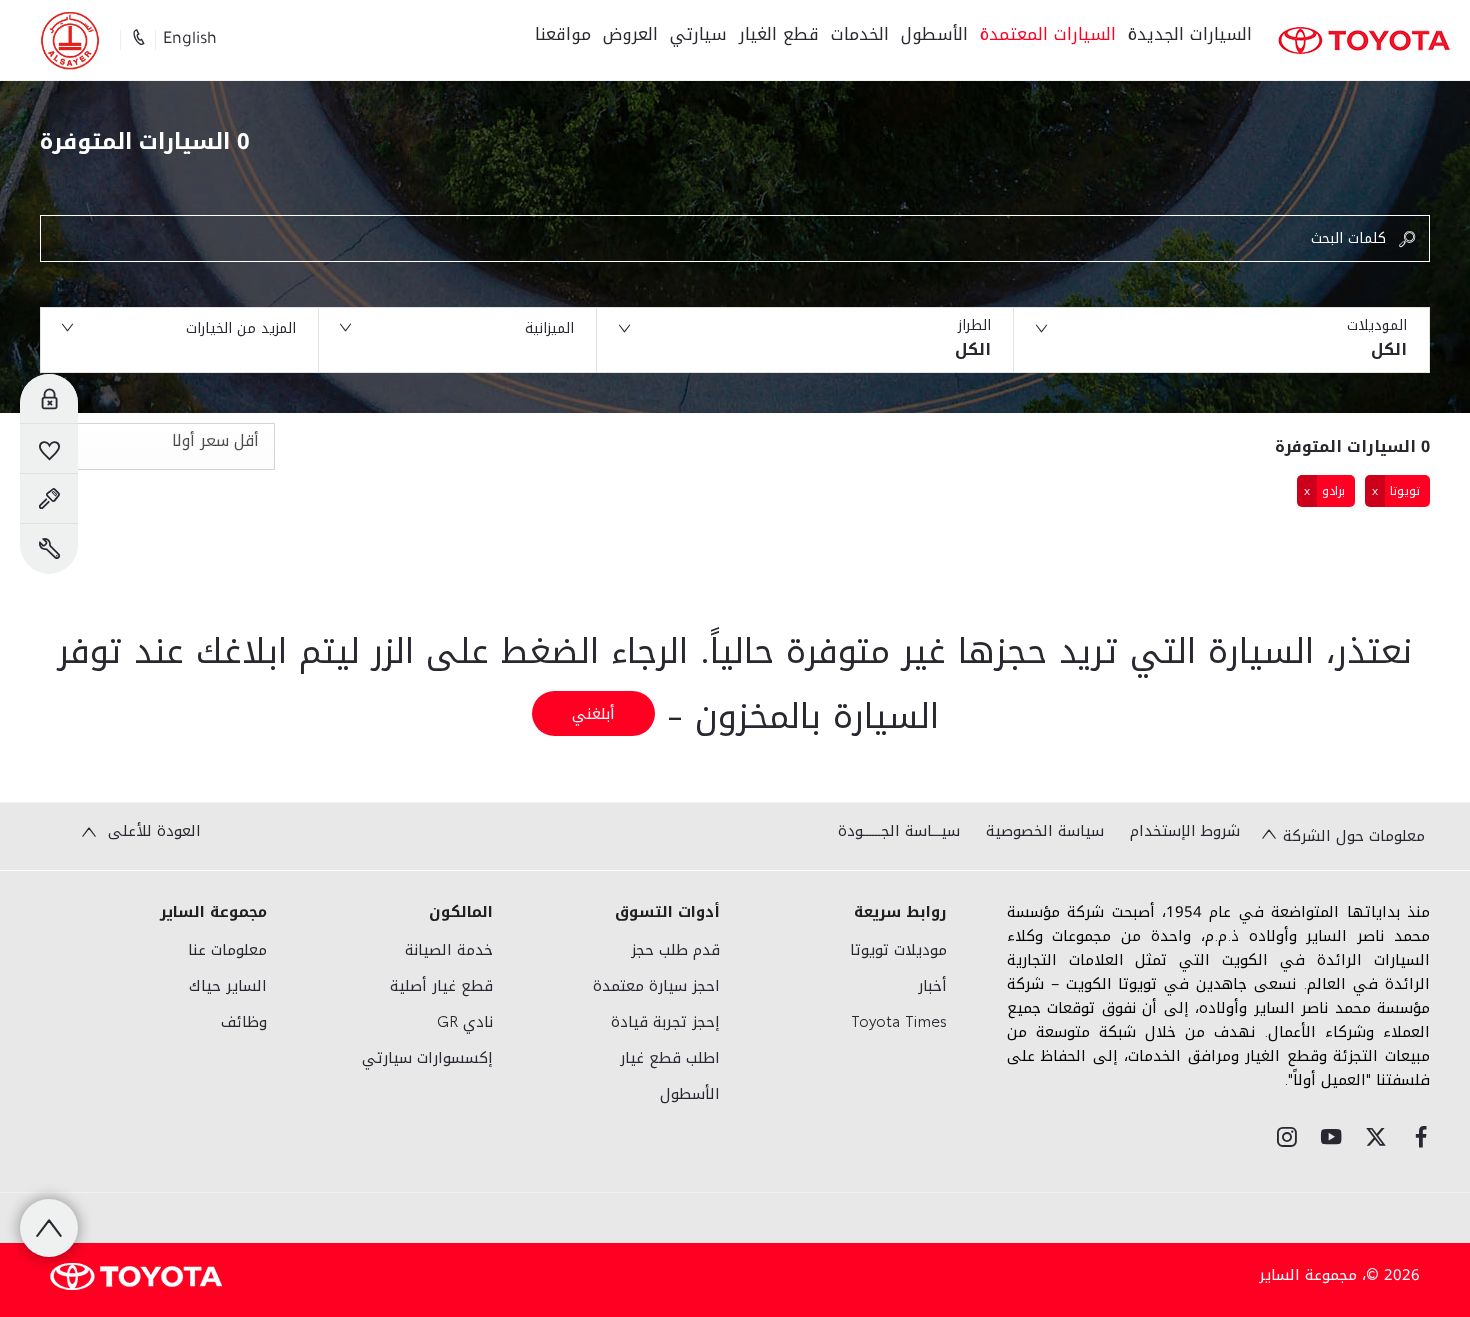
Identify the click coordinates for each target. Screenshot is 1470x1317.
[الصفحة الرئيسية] (1364, 40)
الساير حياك (228, 986)
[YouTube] (1331, 1137)
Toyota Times (899, 1022)
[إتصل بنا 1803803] (137, 40)
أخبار (932, 986)
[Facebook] (1421, 1137)
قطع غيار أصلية (441, 986)
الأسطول (690, 1094)
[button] (1222, 340)
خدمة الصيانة (449, 950)
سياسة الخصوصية (1045, 831)
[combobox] (157, 446)
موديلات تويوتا (898, 950)
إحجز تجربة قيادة (665, 1022)
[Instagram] (1287, 1137)
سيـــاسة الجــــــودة (899, 831)
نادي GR (465, 1022)
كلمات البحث (1348, 238)
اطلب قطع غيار (670, 1058)
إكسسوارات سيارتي (427, 1058)
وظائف (244, 1022)
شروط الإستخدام (1185, 831)
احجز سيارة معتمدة (656, 986)
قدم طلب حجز (675, 950)
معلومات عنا (227, 950)
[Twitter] (1376, 1137)
